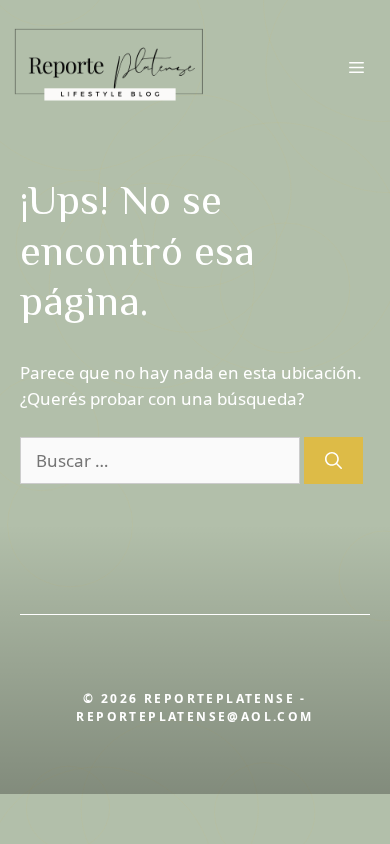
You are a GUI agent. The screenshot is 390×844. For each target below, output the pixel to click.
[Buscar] (333, 461)
